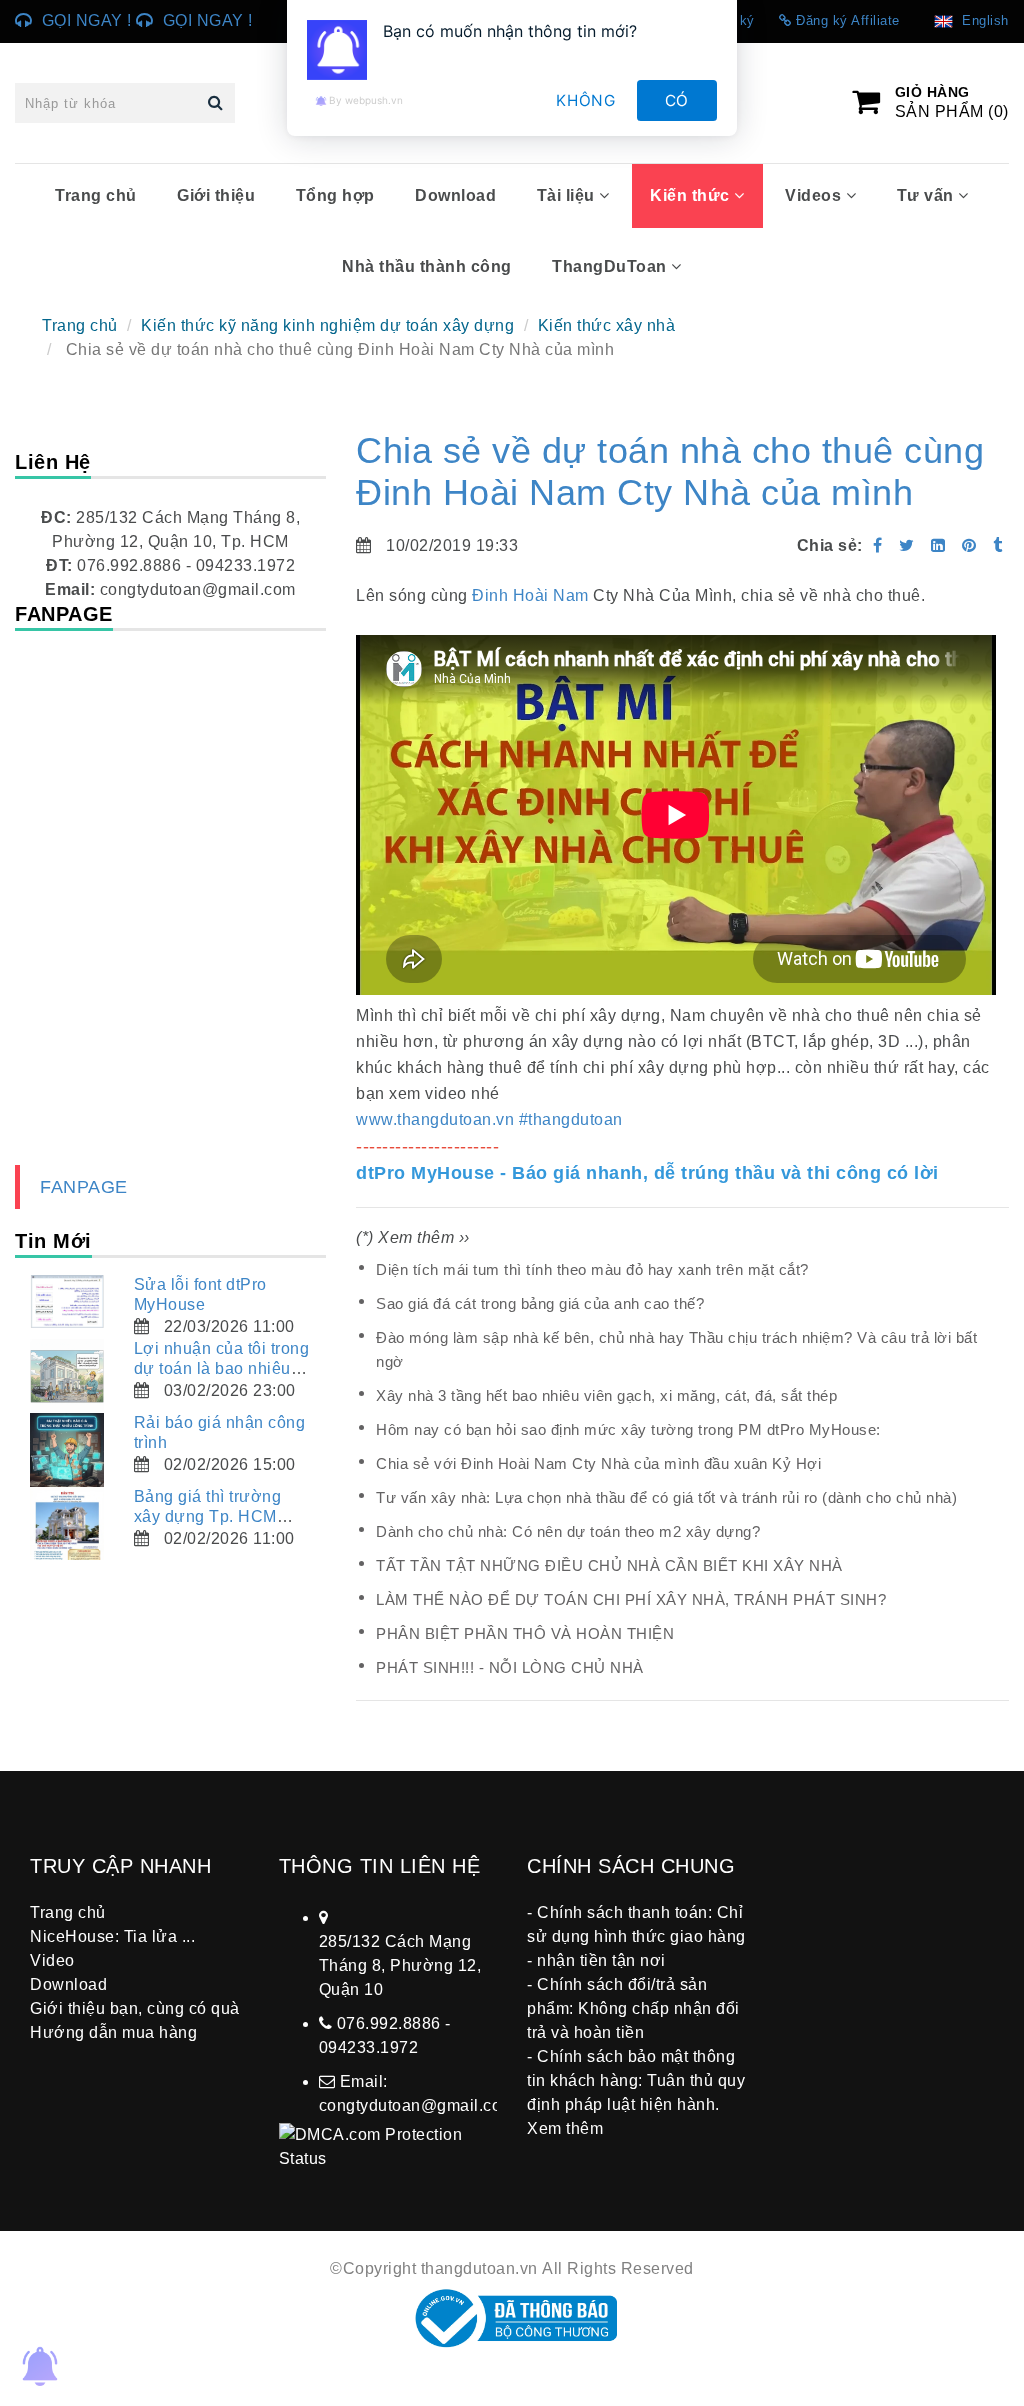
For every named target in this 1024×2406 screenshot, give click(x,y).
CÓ (677, 100)
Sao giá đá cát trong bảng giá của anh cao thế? (540, 1303)
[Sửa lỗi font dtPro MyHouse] (67, 1301)
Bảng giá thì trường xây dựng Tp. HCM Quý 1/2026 (208, 1516)
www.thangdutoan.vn (435, 1119)
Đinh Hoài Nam (530, 595)
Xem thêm (565, 2128)
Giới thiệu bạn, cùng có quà (135, 2008)
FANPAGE (84, 1187)
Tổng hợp (335, 195)
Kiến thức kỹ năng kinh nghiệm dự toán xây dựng (327, 325)
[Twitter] (907, 545)
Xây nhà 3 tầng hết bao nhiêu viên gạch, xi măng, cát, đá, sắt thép (606, 1395)
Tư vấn (928, 195)
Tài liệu (568, 195)
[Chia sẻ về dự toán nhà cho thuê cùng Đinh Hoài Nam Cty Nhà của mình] (971, 545)
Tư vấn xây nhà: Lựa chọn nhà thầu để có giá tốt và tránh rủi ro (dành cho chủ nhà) (666, 1497)
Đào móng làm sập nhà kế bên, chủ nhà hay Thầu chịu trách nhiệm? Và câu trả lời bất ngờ (676, 1349)
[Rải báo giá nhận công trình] (67, 1450)
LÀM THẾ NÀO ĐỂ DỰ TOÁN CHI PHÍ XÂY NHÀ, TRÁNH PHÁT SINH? (631, 1599)
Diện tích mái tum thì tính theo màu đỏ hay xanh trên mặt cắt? (592, 1269)
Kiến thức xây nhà (607, 325)
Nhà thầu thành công (427, 266)
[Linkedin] (938, 545)
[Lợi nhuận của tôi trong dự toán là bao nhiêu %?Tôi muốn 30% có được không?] (67, 1376)
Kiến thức (692, 195)
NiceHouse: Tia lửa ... (112, 1936)
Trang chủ (96, 195)
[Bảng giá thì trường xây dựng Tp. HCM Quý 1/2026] (67, 1524)
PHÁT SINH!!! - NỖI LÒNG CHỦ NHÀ (510, 1667)
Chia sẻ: (830, 545)
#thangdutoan (571, 1119)
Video (52, 1960)
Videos (815, 195)
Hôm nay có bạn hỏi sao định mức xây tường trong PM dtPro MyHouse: (628, 1429)
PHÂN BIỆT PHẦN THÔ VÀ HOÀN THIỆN (525, 1633)
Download (455, 195)
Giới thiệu (216, 195)
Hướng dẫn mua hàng (113, 2032)
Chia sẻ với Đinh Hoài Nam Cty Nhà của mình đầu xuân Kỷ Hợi (598, 1463)
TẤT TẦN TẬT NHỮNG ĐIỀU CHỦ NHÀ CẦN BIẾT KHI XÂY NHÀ (609, 1565)
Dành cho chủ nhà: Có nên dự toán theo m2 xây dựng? (568, 1531)
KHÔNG (586, 100)
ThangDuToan (611, 266)
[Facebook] (878, 545)
